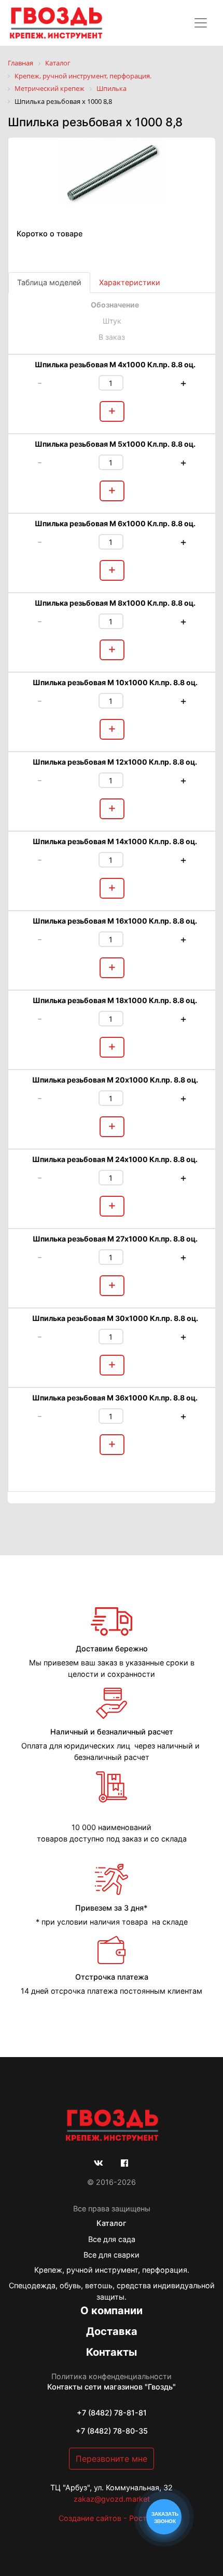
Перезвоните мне (112, 2459)
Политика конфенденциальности (112, 2376)
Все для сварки (112, 2255)
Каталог (112, 2223)
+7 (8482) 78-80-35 (112, 2431)
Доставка (112, 2331)
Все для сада (112, 2239)
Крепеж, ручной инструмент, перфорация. (112, 2270)
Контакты (112, 2352)
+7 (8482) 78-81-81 (112, 2413)
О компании (112, 2311)
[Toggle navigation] (201, 23)
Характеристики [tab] (130, 282)
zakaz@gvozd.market (112, 2499)
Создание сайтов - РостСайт (112, 2518)
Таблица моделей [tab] (49, 282)
